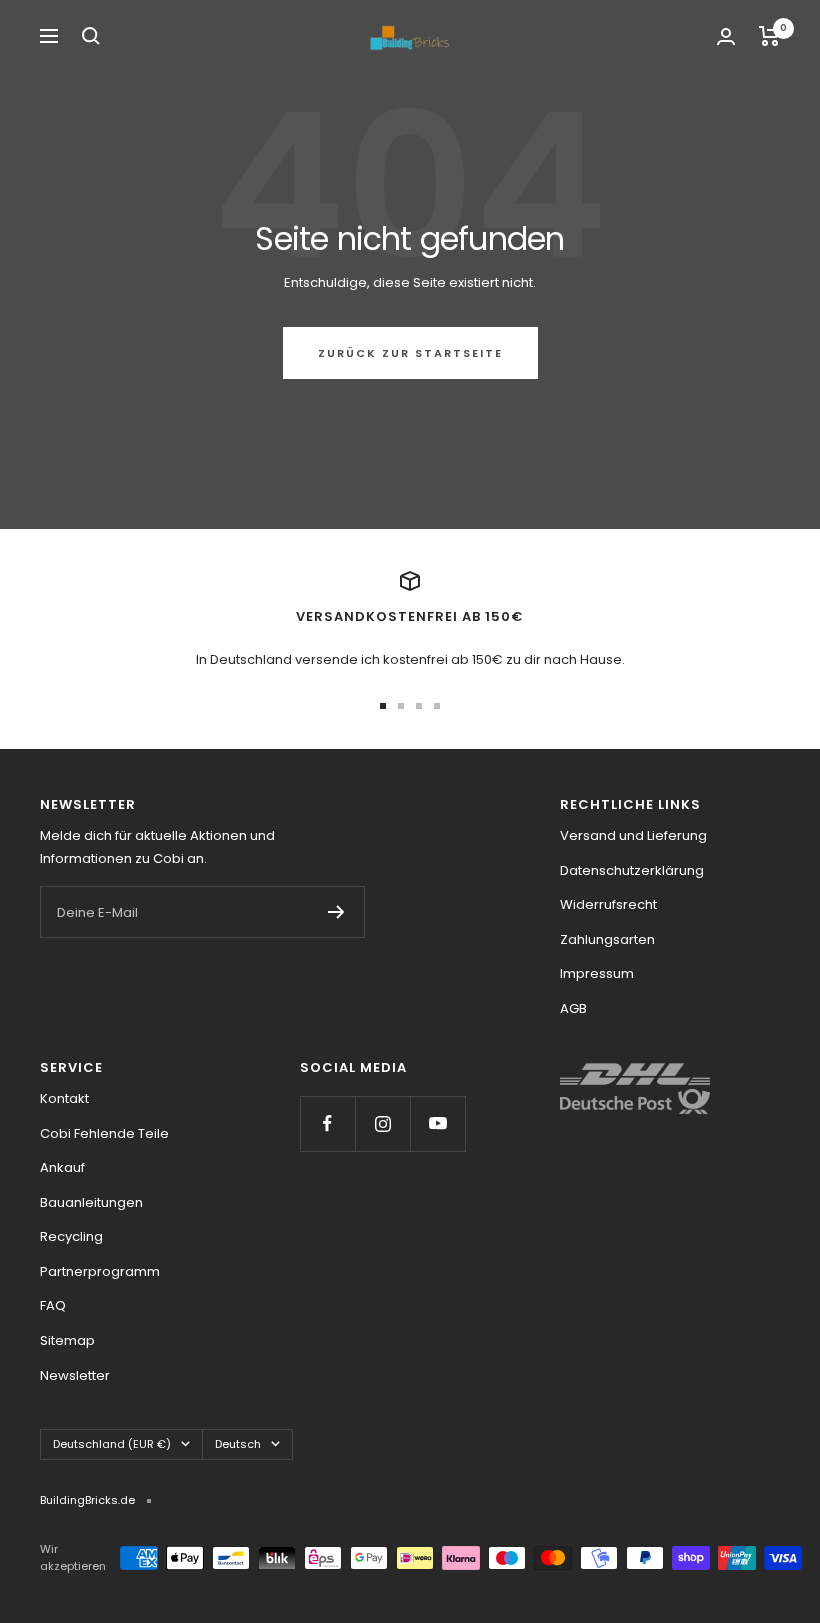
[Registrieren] (336, 912)
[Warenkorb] (769, 36)
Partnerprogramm (100, 1271)
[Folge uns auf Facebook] (327, 1123)
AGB (573, 1008)
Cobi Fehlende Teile (104, 1133)
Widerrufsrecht (608, 904)
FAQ (53, 1305)
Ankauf (62, 1167)
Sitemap (67, 1340)
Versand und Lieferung (633, 835)
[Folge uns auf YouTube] (437, 1123)
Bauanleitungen (91, 1202)
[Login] (726, 36)
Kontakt (64, 1098)
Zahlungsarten (607, 939)
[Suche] (91, 36)
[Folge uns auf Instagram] (382, 1123)
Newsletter (75, 1375)
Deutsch (238, 1444)
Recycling (71, 1236)
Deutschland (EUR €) (112, 1444)
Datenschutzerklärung (632, 870)
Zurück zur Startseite (410, 353)
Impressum (597, 973)
